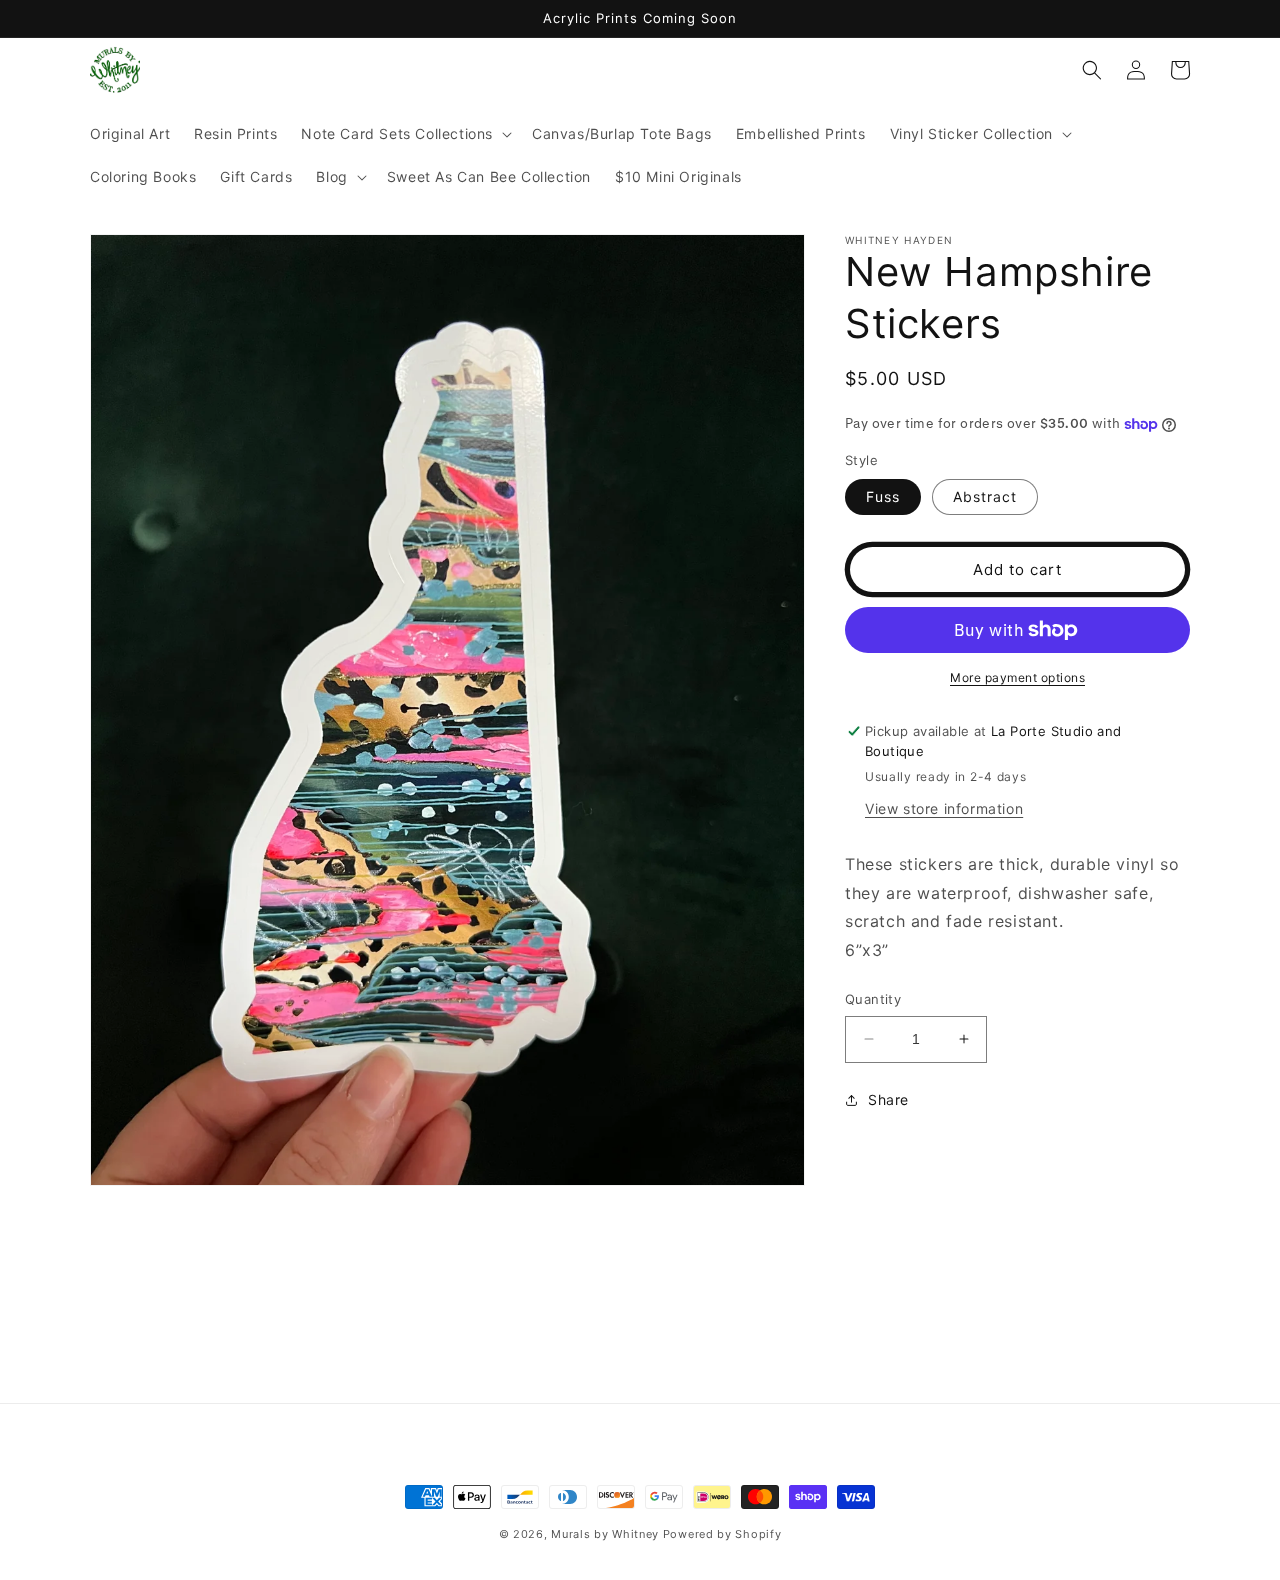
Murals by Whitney (605, 1534)
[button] (404, 134)
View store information (944, 808)
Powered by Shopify (722, 1534)
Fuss (883, 496)
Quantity (873, 999)
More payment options (1017, 677)
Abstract (985, 496)
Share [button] (888, 1099)
